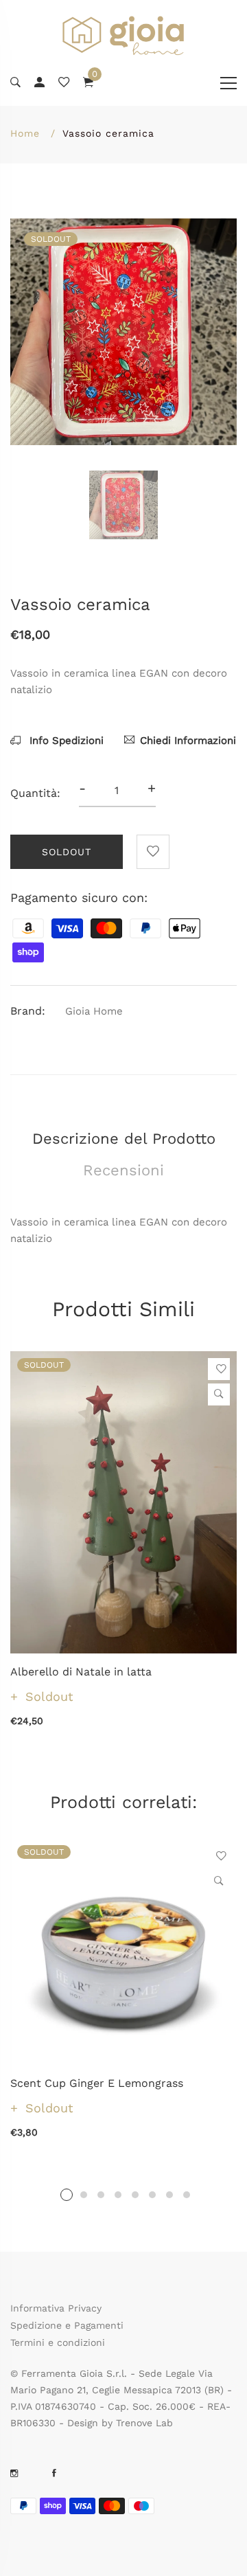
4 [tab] (118, 2195)
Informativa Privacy (56, 2308)
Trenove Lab (144, 2423)
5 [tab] (135, 2195)
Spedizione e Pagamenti (67, 2325)
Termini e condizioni (58, 2342)
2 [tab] (84, 2195)
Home (25, 133)
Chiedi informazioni (188, 741)
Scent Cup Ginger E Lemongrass (97, 2083)
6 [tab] (152, 2195)
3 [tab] (101, 2195)
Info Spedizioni (65, 741)
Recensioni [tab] (123, 1170)
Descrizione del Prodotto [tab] (124, 1139)
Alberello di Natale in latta (81, 1672)
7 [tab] (169, 2195)
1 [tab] (67, 2195)
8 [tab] (187, 2195)
